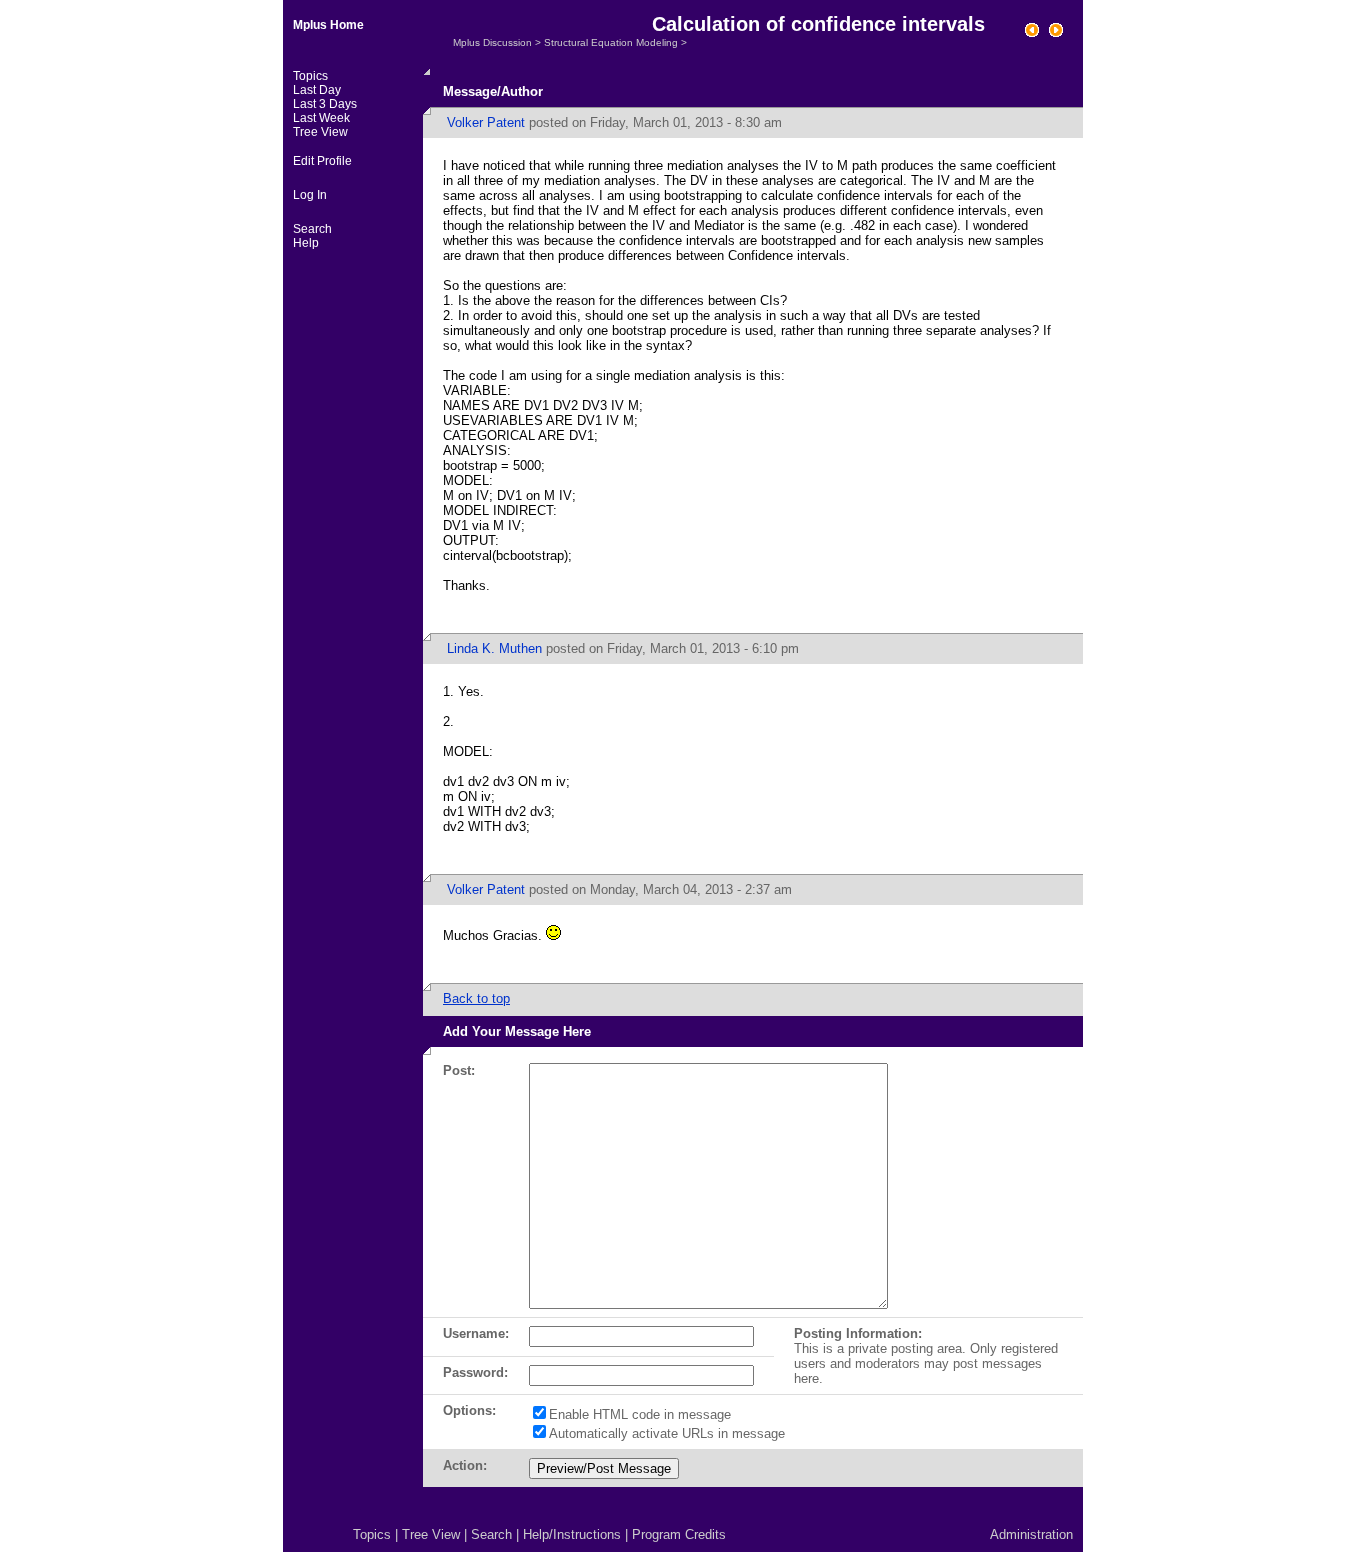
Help (306, 243)
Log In (310, 195)
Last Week (321, 118)
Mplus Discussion (492, 42)
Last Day (317, 90)
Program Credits (679, 1534)
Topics (310, 76)
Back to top (476, 998)
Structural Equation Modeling (611, 42)
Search (312, 229)
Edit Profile (322, 161)
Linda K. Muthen (494, 648)
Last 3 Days (325, 104)
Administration (1031, 1534)
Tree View (320, 132)
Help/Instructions (572, 1534)
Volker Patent (486, 122)
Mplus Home (328, 25)
